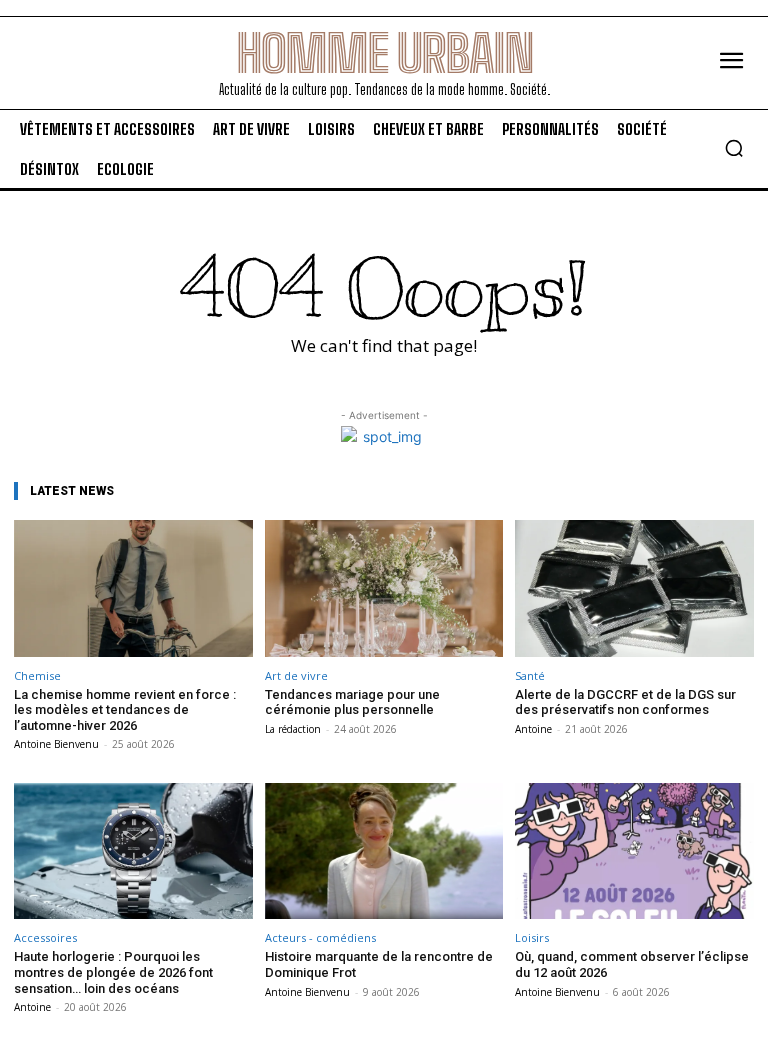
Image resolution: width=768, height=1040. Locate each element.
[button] (734, 148)
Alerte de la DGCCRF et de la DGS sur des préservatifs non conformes (625, 702)
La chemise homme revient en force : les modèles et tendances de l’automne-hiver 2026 (125, 710)
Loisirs (532, 937)
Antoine (533, 729)
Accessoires (45, 937)
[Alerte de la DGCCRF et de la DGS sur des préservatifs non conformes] (634, 588)
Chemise (37, 675)
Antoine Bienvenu (56, 744)
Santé (530, 675)
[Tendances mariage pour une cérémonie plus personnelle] (384, 588)
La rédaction (293, 729)
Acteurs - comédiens (320, 937)
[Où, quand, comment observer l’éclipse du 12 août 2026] (634, 851)
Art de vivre (296, 675)
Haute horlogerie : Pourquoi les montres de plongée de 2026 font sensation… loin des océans (113, 972)
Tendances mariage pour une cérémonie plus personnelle (352, 702)
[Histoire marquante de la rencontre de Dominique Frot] (384, 851)
